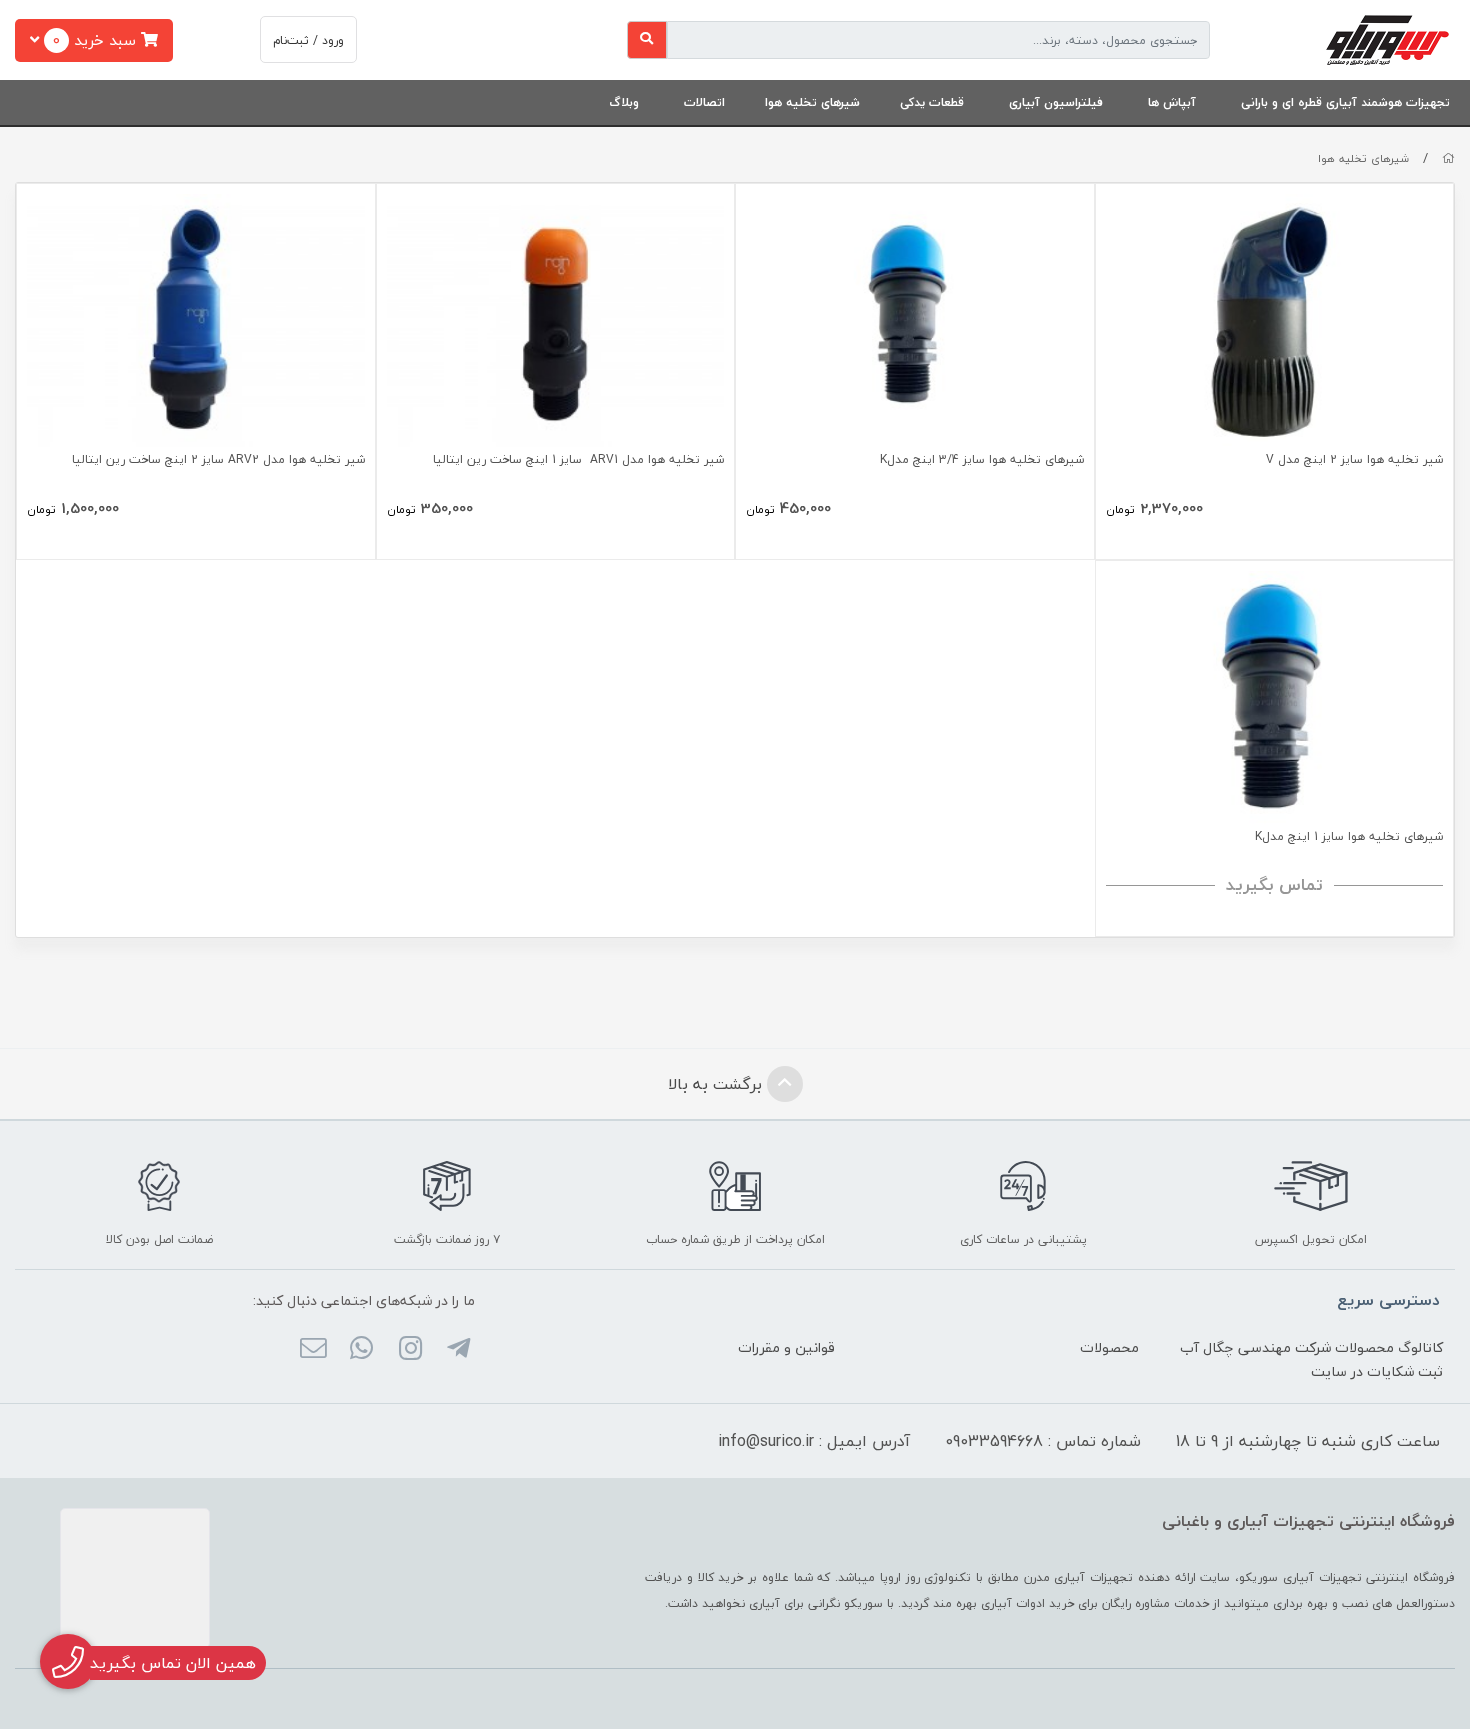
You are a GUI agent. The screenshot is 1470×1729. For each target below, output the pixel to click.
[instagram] (409, 1350)
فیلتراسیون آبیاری (1056, 102)
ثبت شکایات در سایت (1377, 1371)
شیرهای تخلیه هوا (812, 102)
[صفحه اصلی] (1448, 158)
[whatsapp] (361, 1350)
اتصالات (704, 102)
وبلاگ (624, 102)
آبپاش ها (1172, 102)
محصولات (1109, 1347)
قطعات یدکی (932, 102)
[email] (313, 1350)
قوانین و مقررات (786, 1347)
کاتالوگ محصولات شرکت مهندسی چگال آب (1311, 1347)
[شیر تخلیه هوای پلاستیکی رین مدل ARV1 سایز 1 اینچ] (556, 320)
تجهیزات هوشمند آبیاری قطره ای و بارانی (1345, 102)
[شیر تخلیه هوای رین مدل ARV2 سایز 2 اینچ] (196, 320)
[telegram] (458, 1350)
